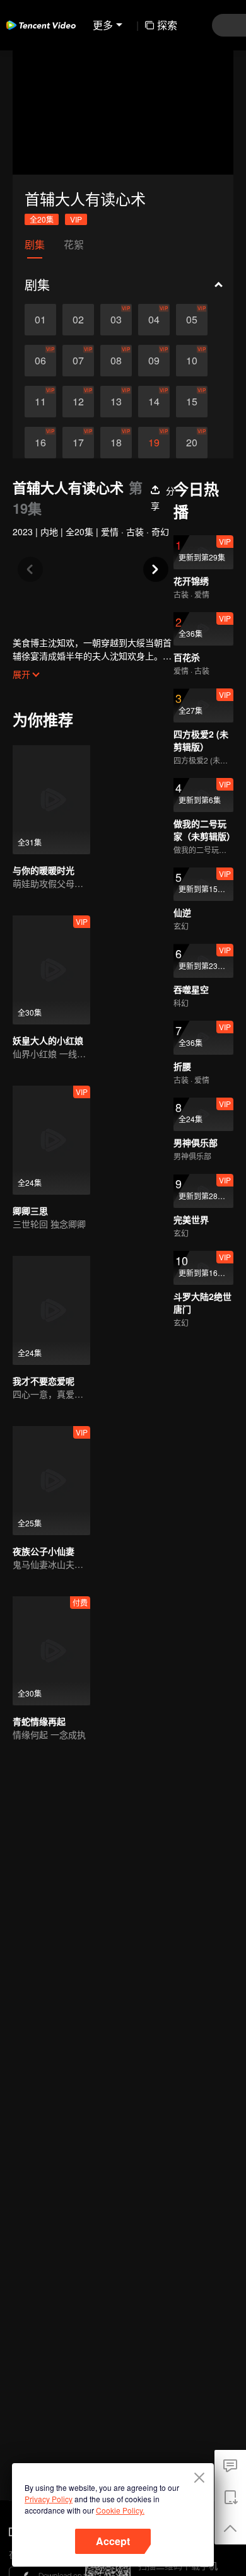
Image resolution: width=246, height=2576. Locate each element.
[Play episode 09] (154, 361)
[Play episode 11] (40, 402)
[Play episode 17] (78, 443)
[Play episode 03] (116, 320)
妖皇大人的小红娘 (48, 1040)
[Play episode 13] (116, 402)
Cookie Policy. (120, 2510)
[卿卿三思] (51, 1140)
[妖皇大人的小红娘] (51, 970)
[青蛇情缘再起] (51, 1651)
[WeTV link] (41, 25)
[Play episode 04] (154, 320)
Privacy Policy (49, 2499)
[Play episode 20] (192, 443)
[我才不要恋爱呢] (51, 1310)
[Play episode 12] (78, 402)
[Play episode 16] (40, 443)
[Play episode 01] (40, 320)
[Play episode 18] (116, 443)
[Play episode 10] (192, 361)
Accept (113, 2541)
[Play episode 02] (78, 320)
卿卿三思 (30, 1210)
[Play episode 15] (192, 402)
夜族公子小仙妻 (44, 1551)
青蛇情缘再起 (39, 1721)
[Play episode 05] (192, 320)
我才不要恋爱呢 (44, 1381)
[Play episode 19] (154, 443)
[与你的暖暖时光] (51, 800)
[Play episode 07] (78, 361)
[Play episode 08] (116, 361)
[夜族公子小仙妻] (51, 1481)
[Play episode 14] (154, 402)
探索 (167, 25)
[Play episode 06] (40, 361)
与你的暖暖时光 (44, 870)
